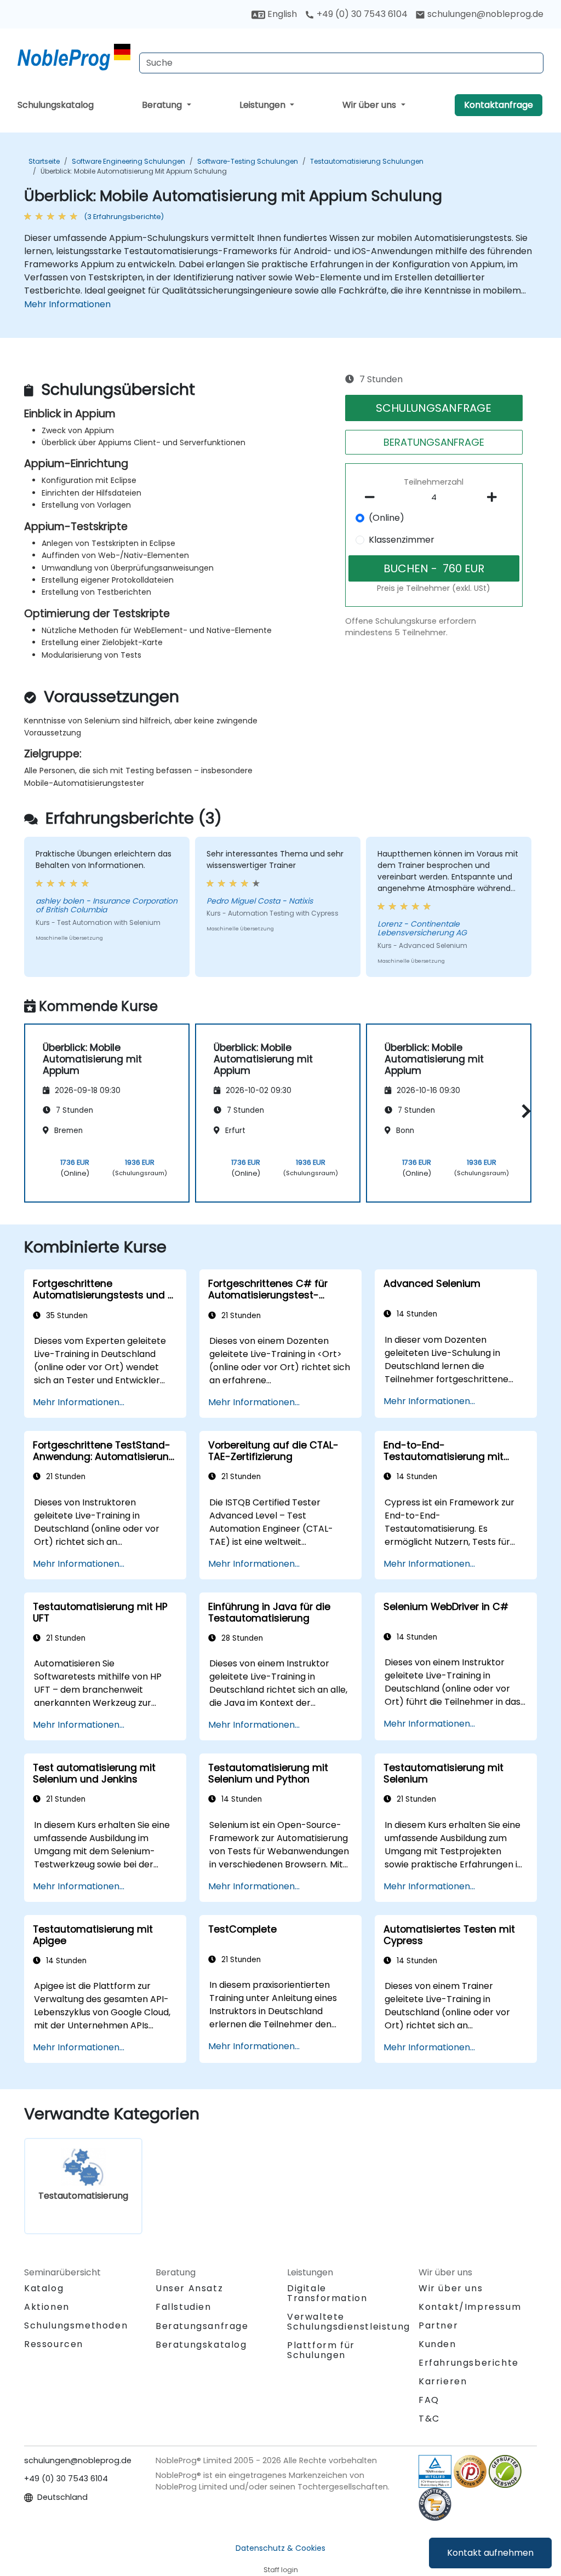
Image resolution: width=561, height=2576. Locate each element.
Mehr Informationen (67, 304)
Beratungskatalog (201, 2345)
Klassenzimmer (402, 540)
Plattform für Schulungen (321, 2350)
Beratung (163, 105)
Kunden (437, 2344)
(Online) (387, 518)
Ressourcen (54, 2344)
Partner (438, 2325)
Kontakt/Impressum (470, 2307)
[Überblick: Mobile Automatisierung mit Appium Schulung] (74, 58)
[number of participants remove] (373, 497)
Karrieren (443, 2381)
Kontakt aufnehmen (490, 2553)
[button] (523, 1111)
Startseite (44, 161)
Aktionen (47, 2307)
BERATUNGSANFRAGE (434, 442)
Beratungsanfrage (202, 2326)
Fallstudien (184, 2307)
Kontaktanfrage (499, 105)
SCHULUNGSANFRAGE (434, 408)
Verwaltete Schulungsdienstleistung (349, 2322)
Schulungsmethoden (76, 2325)
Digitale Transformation (327, 2293)
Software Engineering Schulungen (128, 161)
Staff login (281, 2570)
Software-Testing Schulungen (248, 161)
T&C (429, 2419)
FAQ (429, 2400)
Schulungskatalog (56, 105)
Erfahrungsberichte (469, 2363)
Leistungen (264, 105)
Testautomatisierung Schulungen (367, 161)
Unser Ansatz (189, 2288)
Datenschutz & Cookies (280, 2548)
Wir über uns (370, 105)
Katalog (44, 2288)
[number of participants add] (495, 497)
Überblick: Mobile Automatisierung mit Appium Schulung (134, 171)
